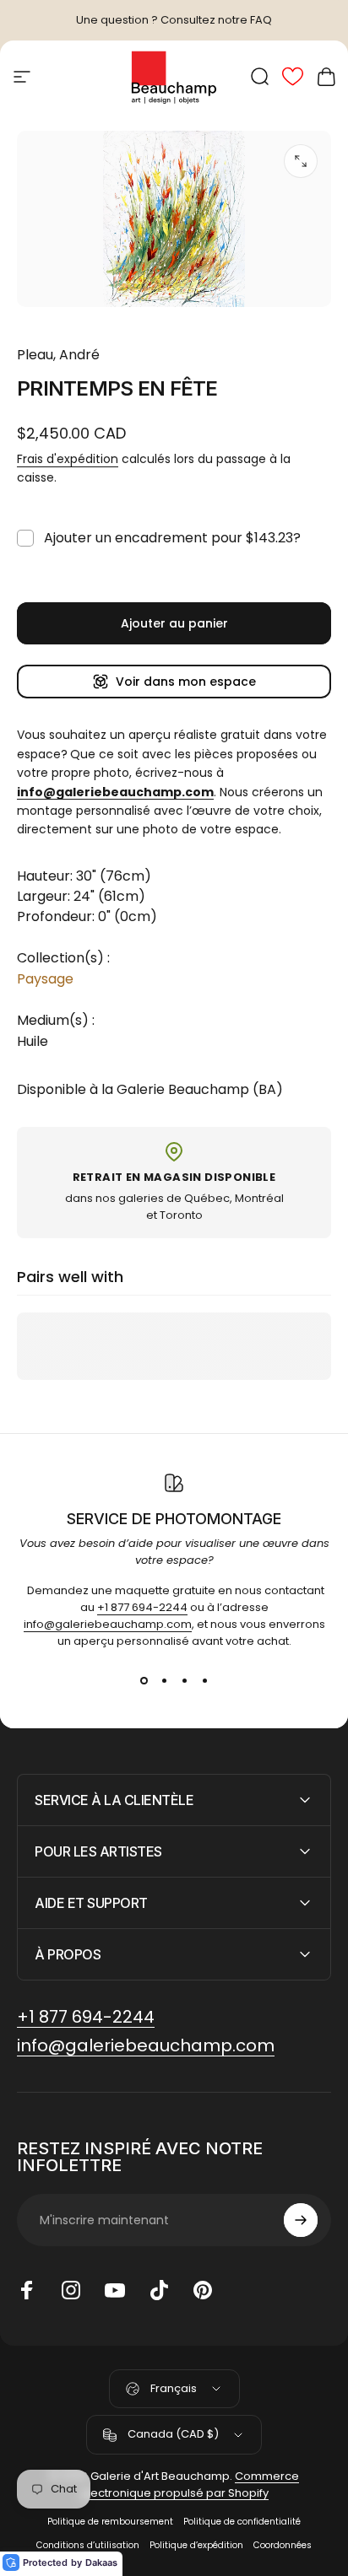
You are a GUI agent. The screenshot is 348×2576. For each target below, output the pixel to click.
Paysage (45, 979)
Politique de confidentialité (242, 2522)
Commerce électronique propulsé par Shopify (190, 2484)
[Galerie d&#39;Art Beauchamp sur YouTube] (115, 2290)
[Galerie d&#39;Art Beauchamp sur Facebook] (27, 2290)
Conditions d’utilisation (88, 2545)
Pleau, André (58, 355)
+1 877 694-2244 (142, 1607)
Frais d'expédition (68, 459)
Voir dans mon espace (186, 682)
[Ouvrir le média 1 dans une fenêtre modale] (301, 161)
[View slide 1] (144, 1680)
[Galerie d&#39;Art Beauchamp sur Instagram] (71, 2290)
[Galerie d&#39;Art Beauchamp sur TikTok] (159, 2290)
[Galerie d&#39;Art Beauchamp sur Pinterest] (203, 2290)
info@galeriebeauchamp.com (108, 1624)
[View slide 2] (164, 1680)
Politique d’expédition (196, 2545)
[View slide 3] (184, 1680)
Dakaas (101, 2563)
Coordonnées (283, 2545)
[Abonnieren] (301, 2220)
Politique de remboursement (110, 2522)
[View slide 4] (204, 1680)
